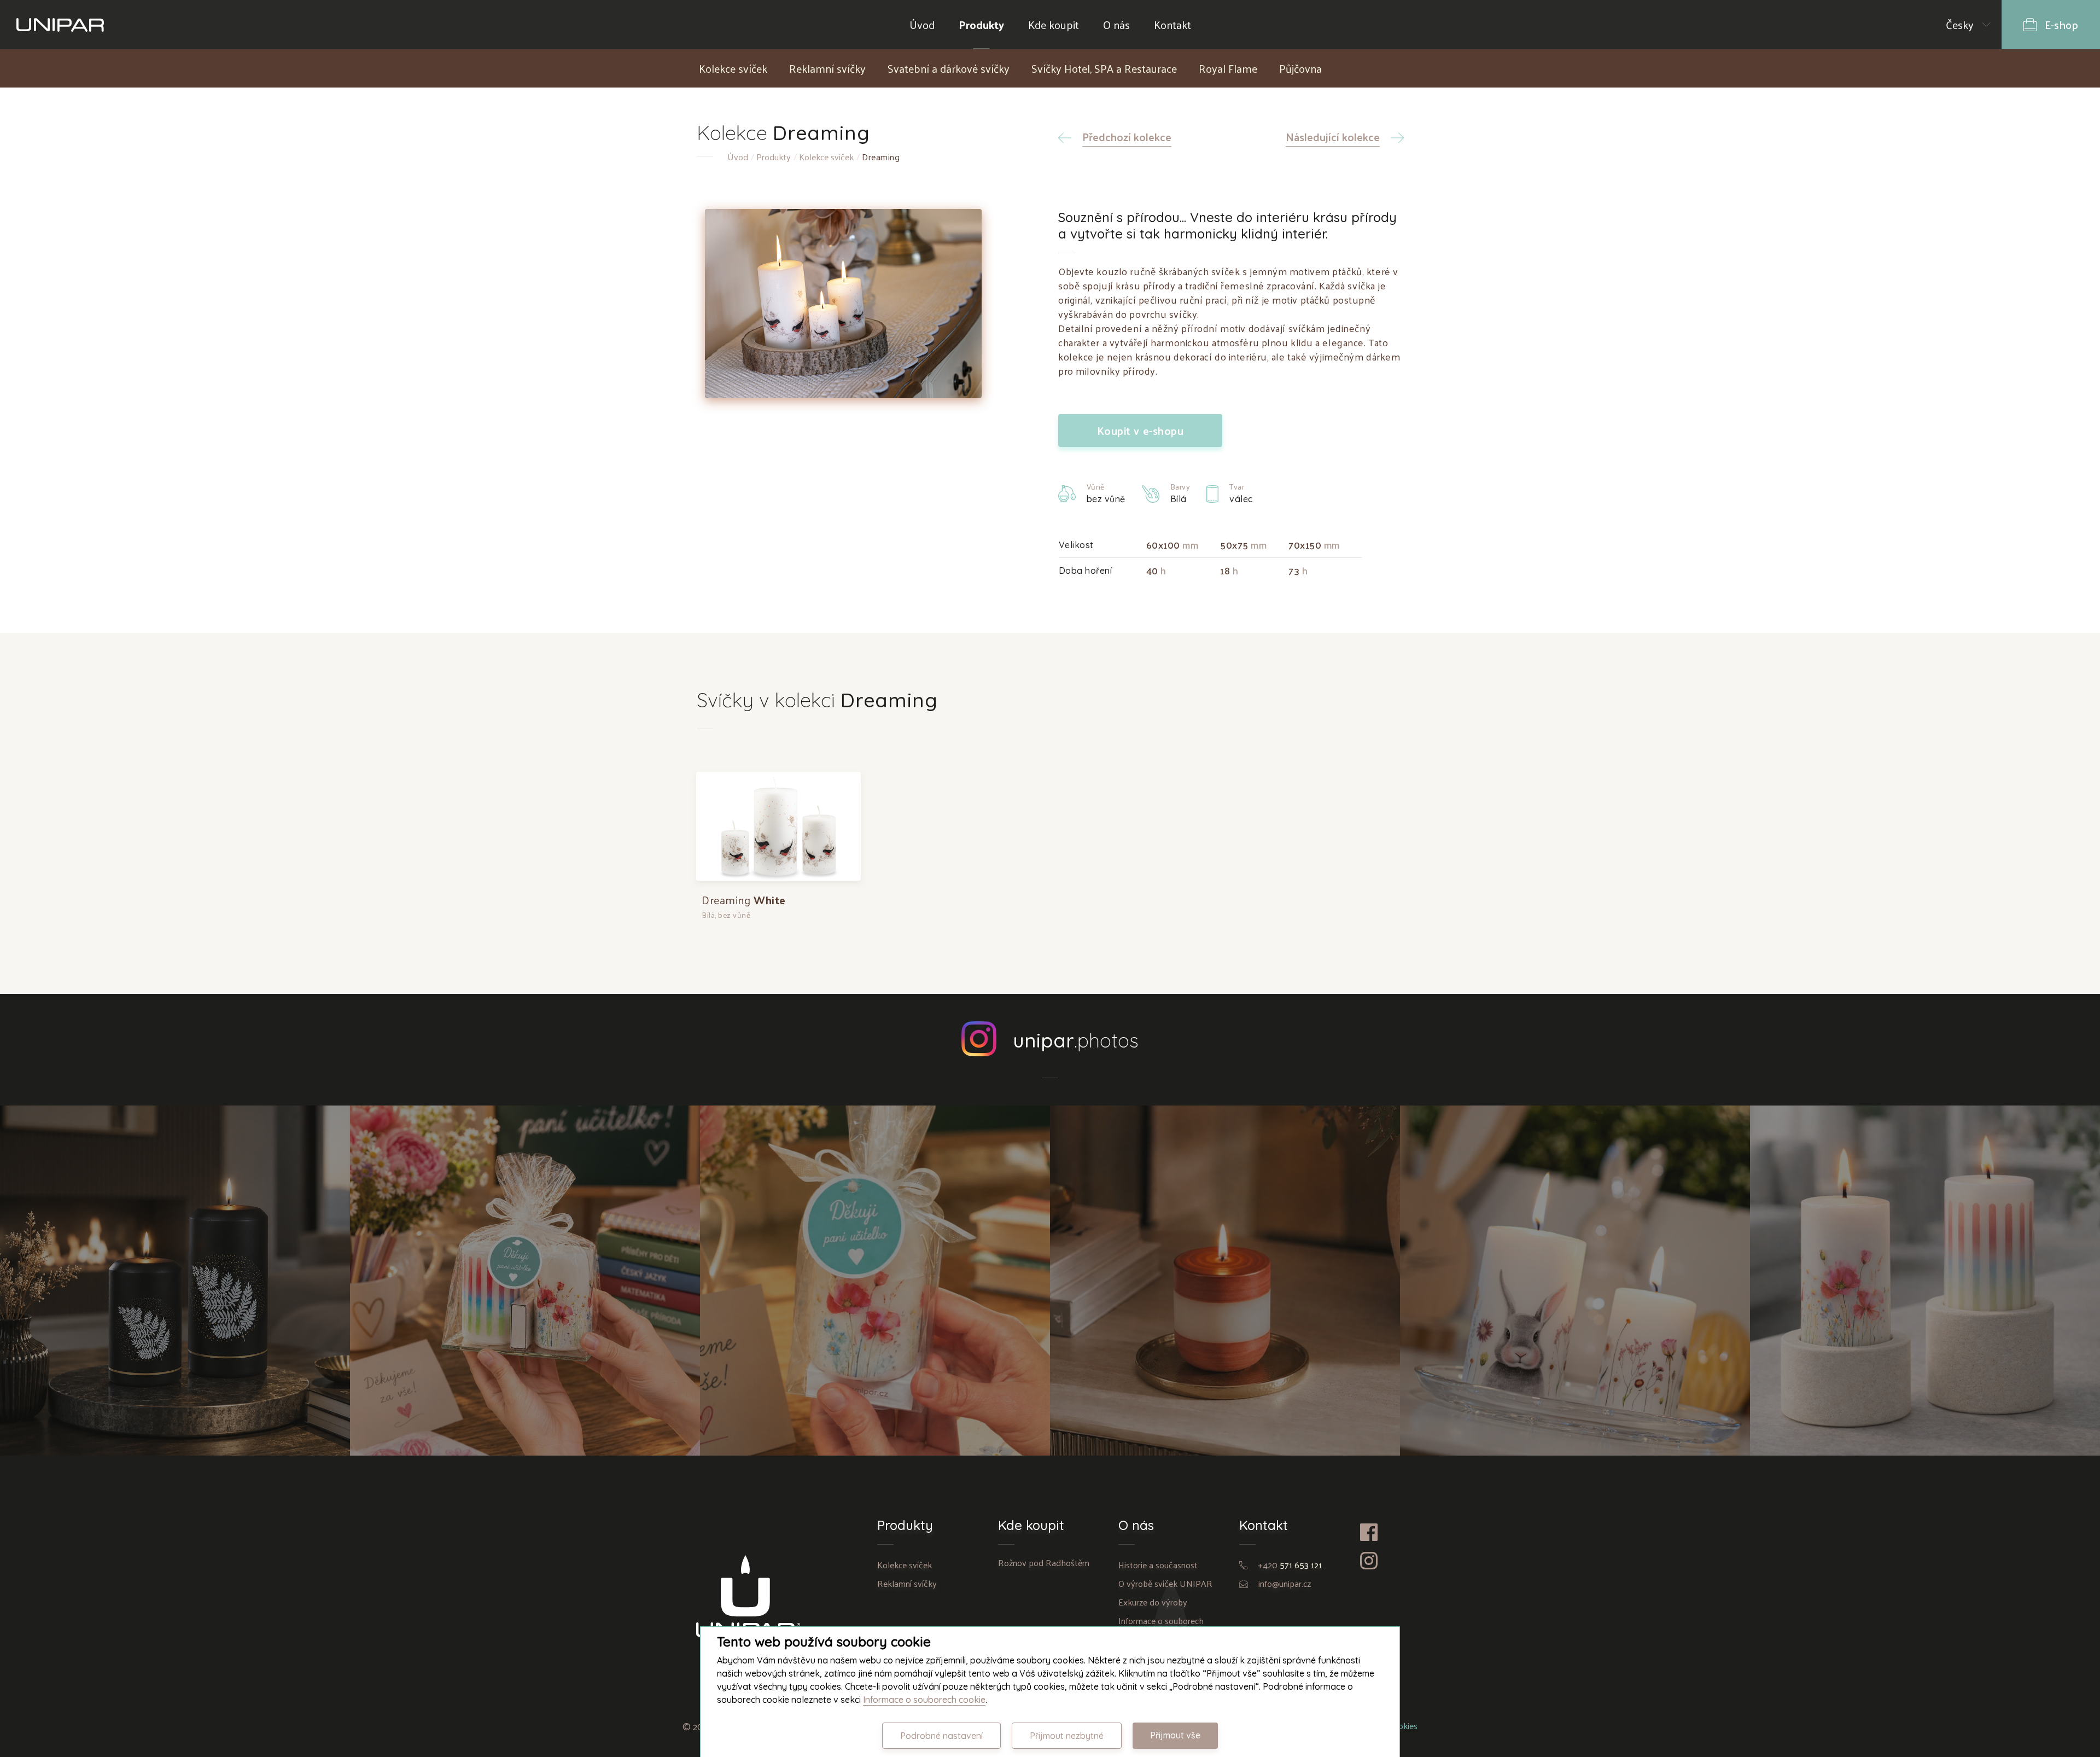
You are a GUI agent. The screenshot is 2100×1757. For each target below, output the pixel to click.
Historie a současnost (1158, 1565)
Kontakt (1172, 25)
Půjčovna (1300, 68)
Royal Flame (1228, 68)
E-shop (2061, 25)
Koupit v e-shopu (1141, 430)
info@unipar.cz (1285, 1583)
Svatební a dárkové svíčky (949, 68)
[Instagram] (1382, 1561)
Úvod (922, 25)
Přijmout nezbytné (1067, 1736)
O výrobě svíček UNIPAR (1165, 1583)
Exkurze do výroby (1153, 1602)
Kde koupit (1054, 25)
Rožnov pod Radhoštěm (1044, 1563)
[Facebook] (1382, 1532)
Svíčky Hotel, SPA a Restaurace (1104, 68)
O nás (1116, 25)
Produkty (981, 25)
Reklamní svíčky (827, 68)
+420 (1290, 1565)
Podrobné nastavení (941, 1736)
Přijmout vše (1175, 1735)
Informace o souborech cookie (924, 1700)
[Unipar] (60, 25)
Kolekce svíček (733, 68)
